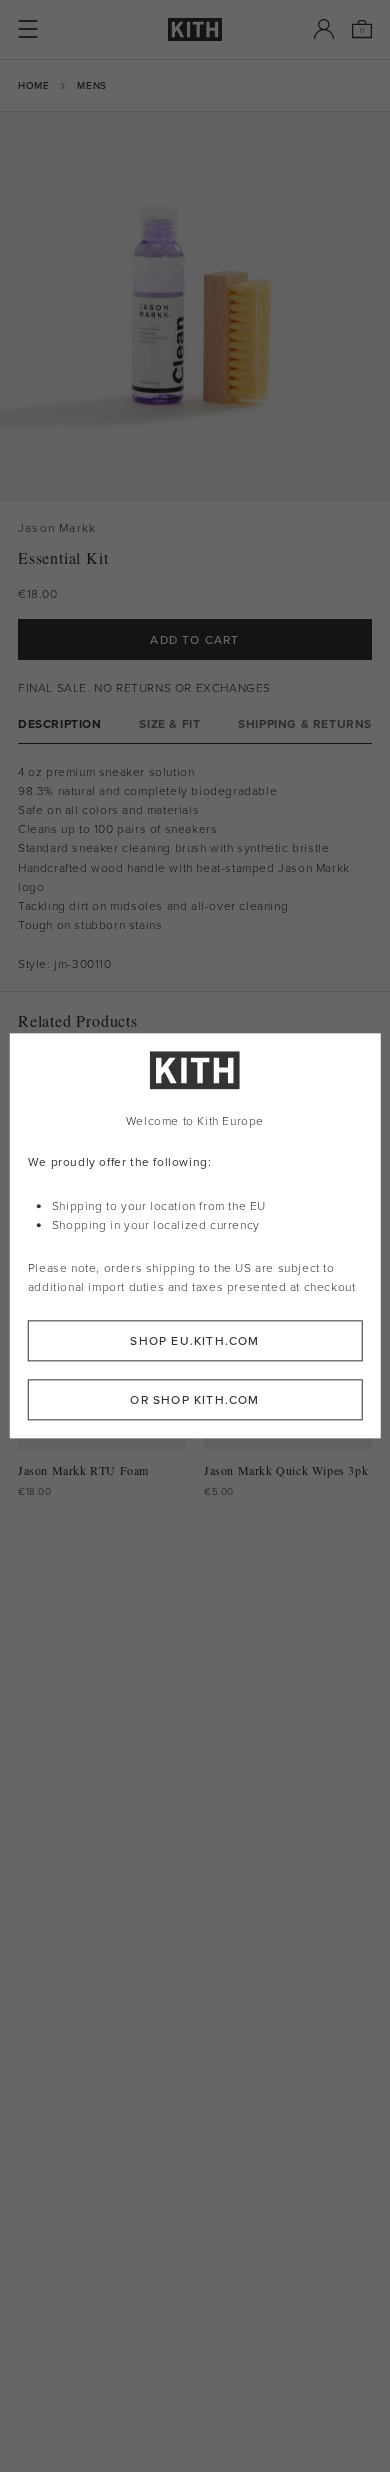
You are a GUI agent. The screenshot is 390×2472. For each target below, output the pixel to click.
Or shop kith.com (194, 1400)
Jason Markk (57, 527)
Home (33, 85)
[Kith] (195, 29)
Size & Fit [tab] (169, 723)
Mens (91, 85)
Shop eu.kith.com (194, 1341)
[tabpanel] (195, 867)
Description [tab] (60, 723)
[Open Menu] (28, 29)
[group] (195, 307)
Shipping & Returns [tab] (305, 723)
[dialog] (195, 1235)
